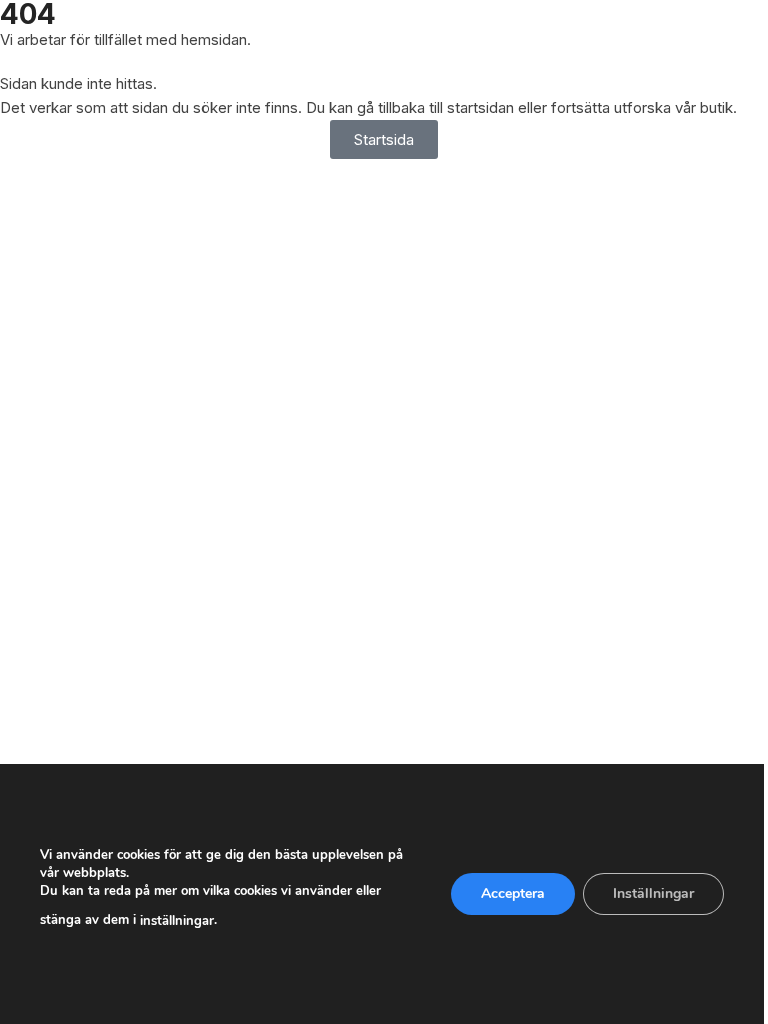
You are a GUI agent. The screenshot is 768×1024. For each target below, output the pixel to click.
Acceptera (513, 893)
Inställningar (653, 893)
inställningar (177, 921)
